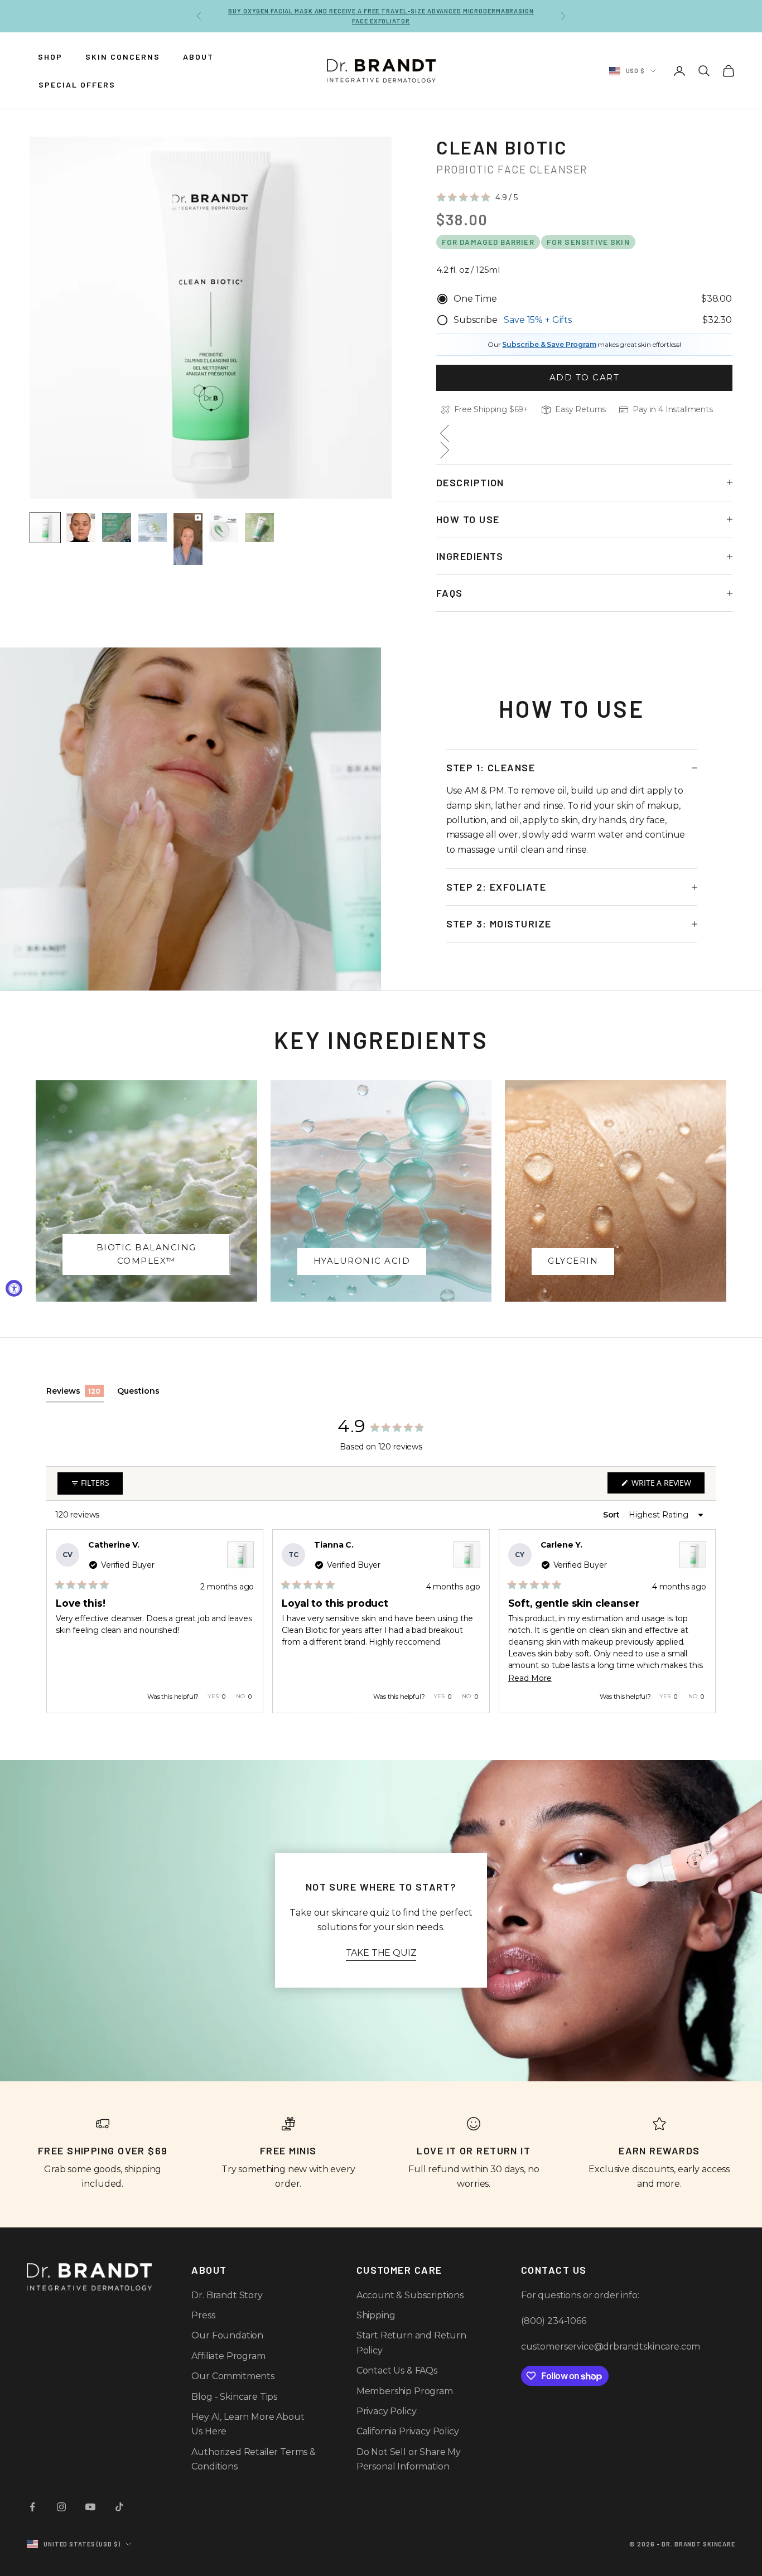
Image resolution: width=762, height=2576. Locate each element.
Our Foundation (227, 2335)
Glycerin (573, 1261)
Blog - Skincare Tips (234, 2397)
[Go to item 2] (81, 528)
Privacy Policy (387, 2411)
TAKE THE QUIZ (381, 1953)
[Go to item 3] (117, 528)
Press (203, 2315)
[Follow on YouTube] (90, 2507)
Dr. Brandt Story (227, 2295)
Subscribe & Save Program (549, 344)
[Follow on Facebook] (32, 2507)
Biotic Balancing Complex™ (146, 1254)
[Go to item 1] (45, 528)
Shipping (376, 2315)
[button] (477, 197)
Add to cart (585, 377)
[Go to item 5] (188, 539)
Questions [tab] (138, 1394)
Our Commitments (233, 2376)
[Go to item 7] (259, 528)
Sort (613, 1515)
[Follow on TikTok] (119, 2507)
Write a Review (667, 1485)
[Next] (702, 1621)
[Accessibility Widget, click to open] (14, 1288)
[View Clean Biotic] (240, 1555)
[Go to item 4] (152, 528)
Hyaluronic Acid (362, 1261)
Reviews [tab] (75, 1394)
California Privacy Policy (408, 2431)
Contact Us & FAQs (397, 2370)
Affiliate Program (228, 2356)
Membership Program (405, 2391)
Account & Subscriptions (410, 2295)
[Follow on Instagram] (61, 2507)
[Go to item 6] (224, 528)
